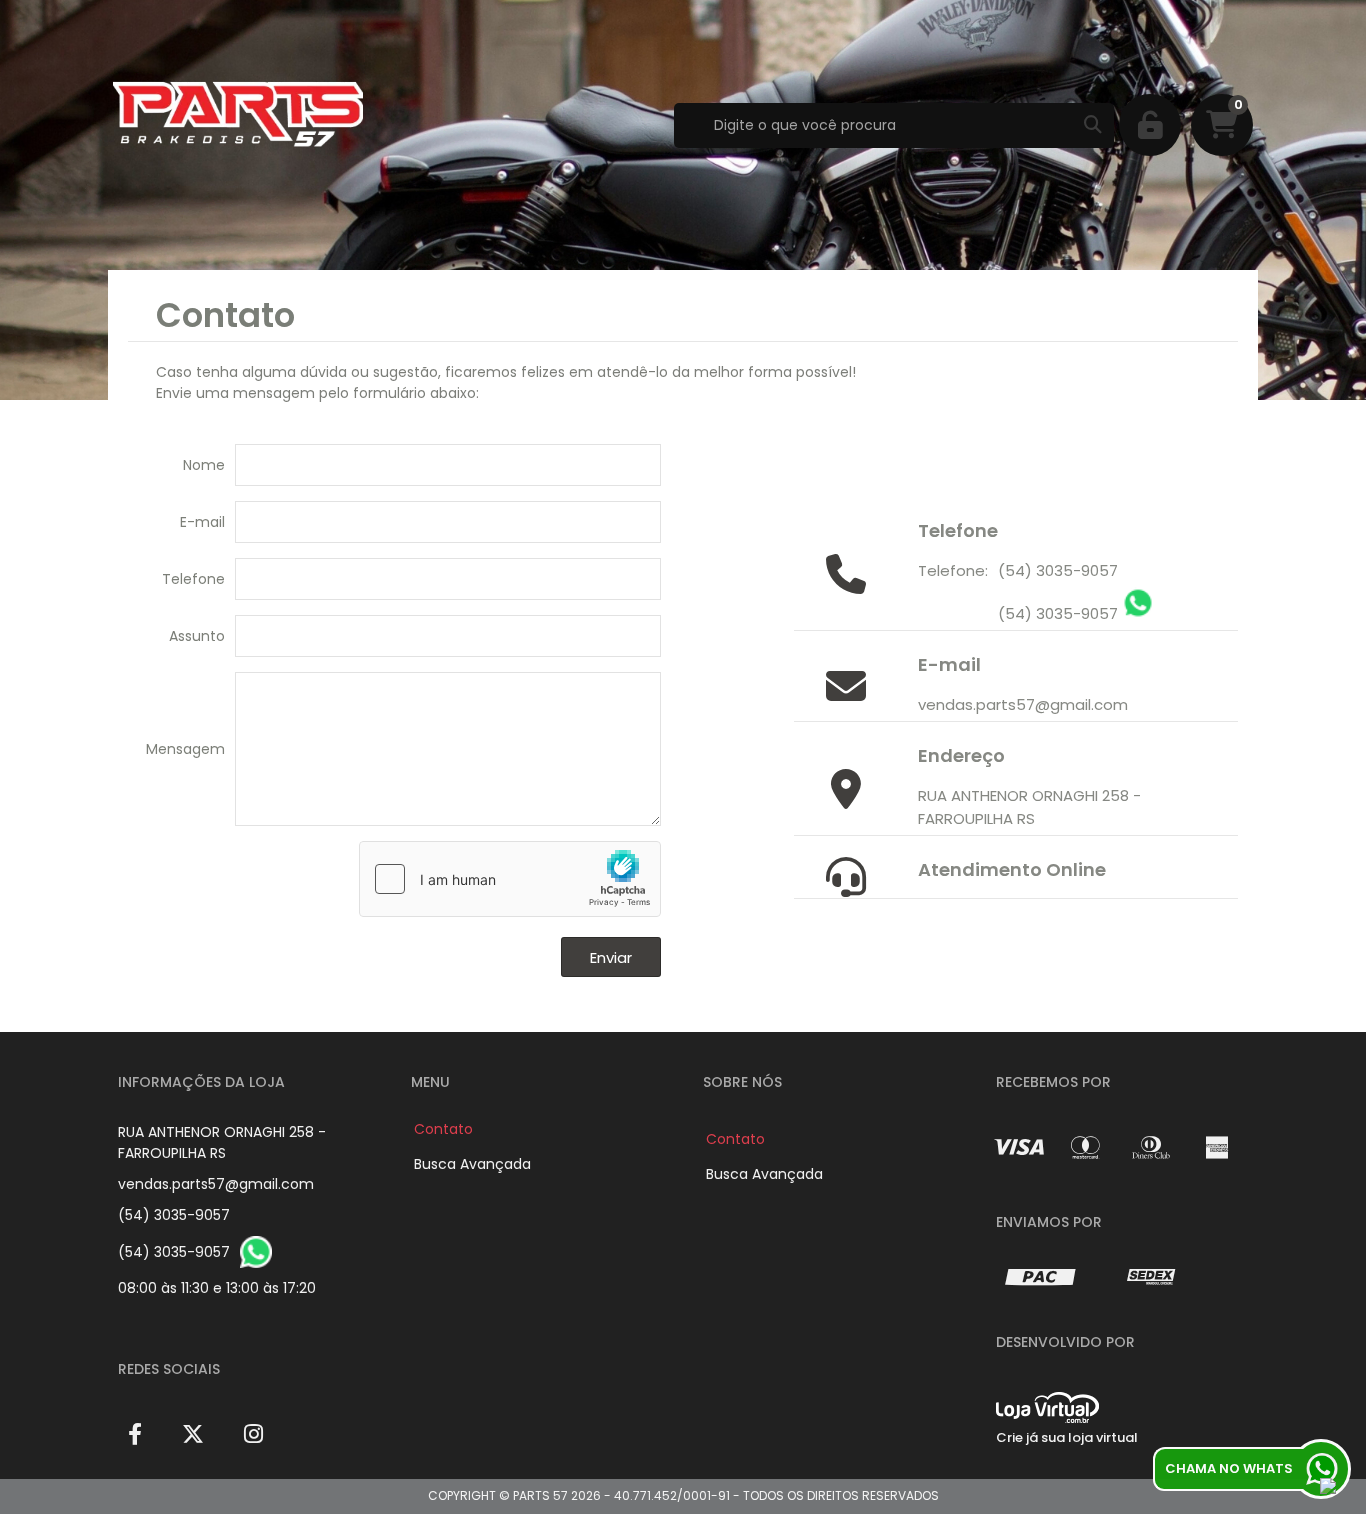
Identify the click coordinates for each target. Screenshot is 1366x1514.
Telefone (193, 579)
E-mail (202, 522)
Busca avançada (472, 1164)
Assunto (197, 636)
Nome (204, 465)
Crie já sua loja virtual (1067, 1437)
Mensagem (185, 749)
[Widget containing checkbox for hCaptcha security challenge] (510, 879)
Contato (443, 1129)
